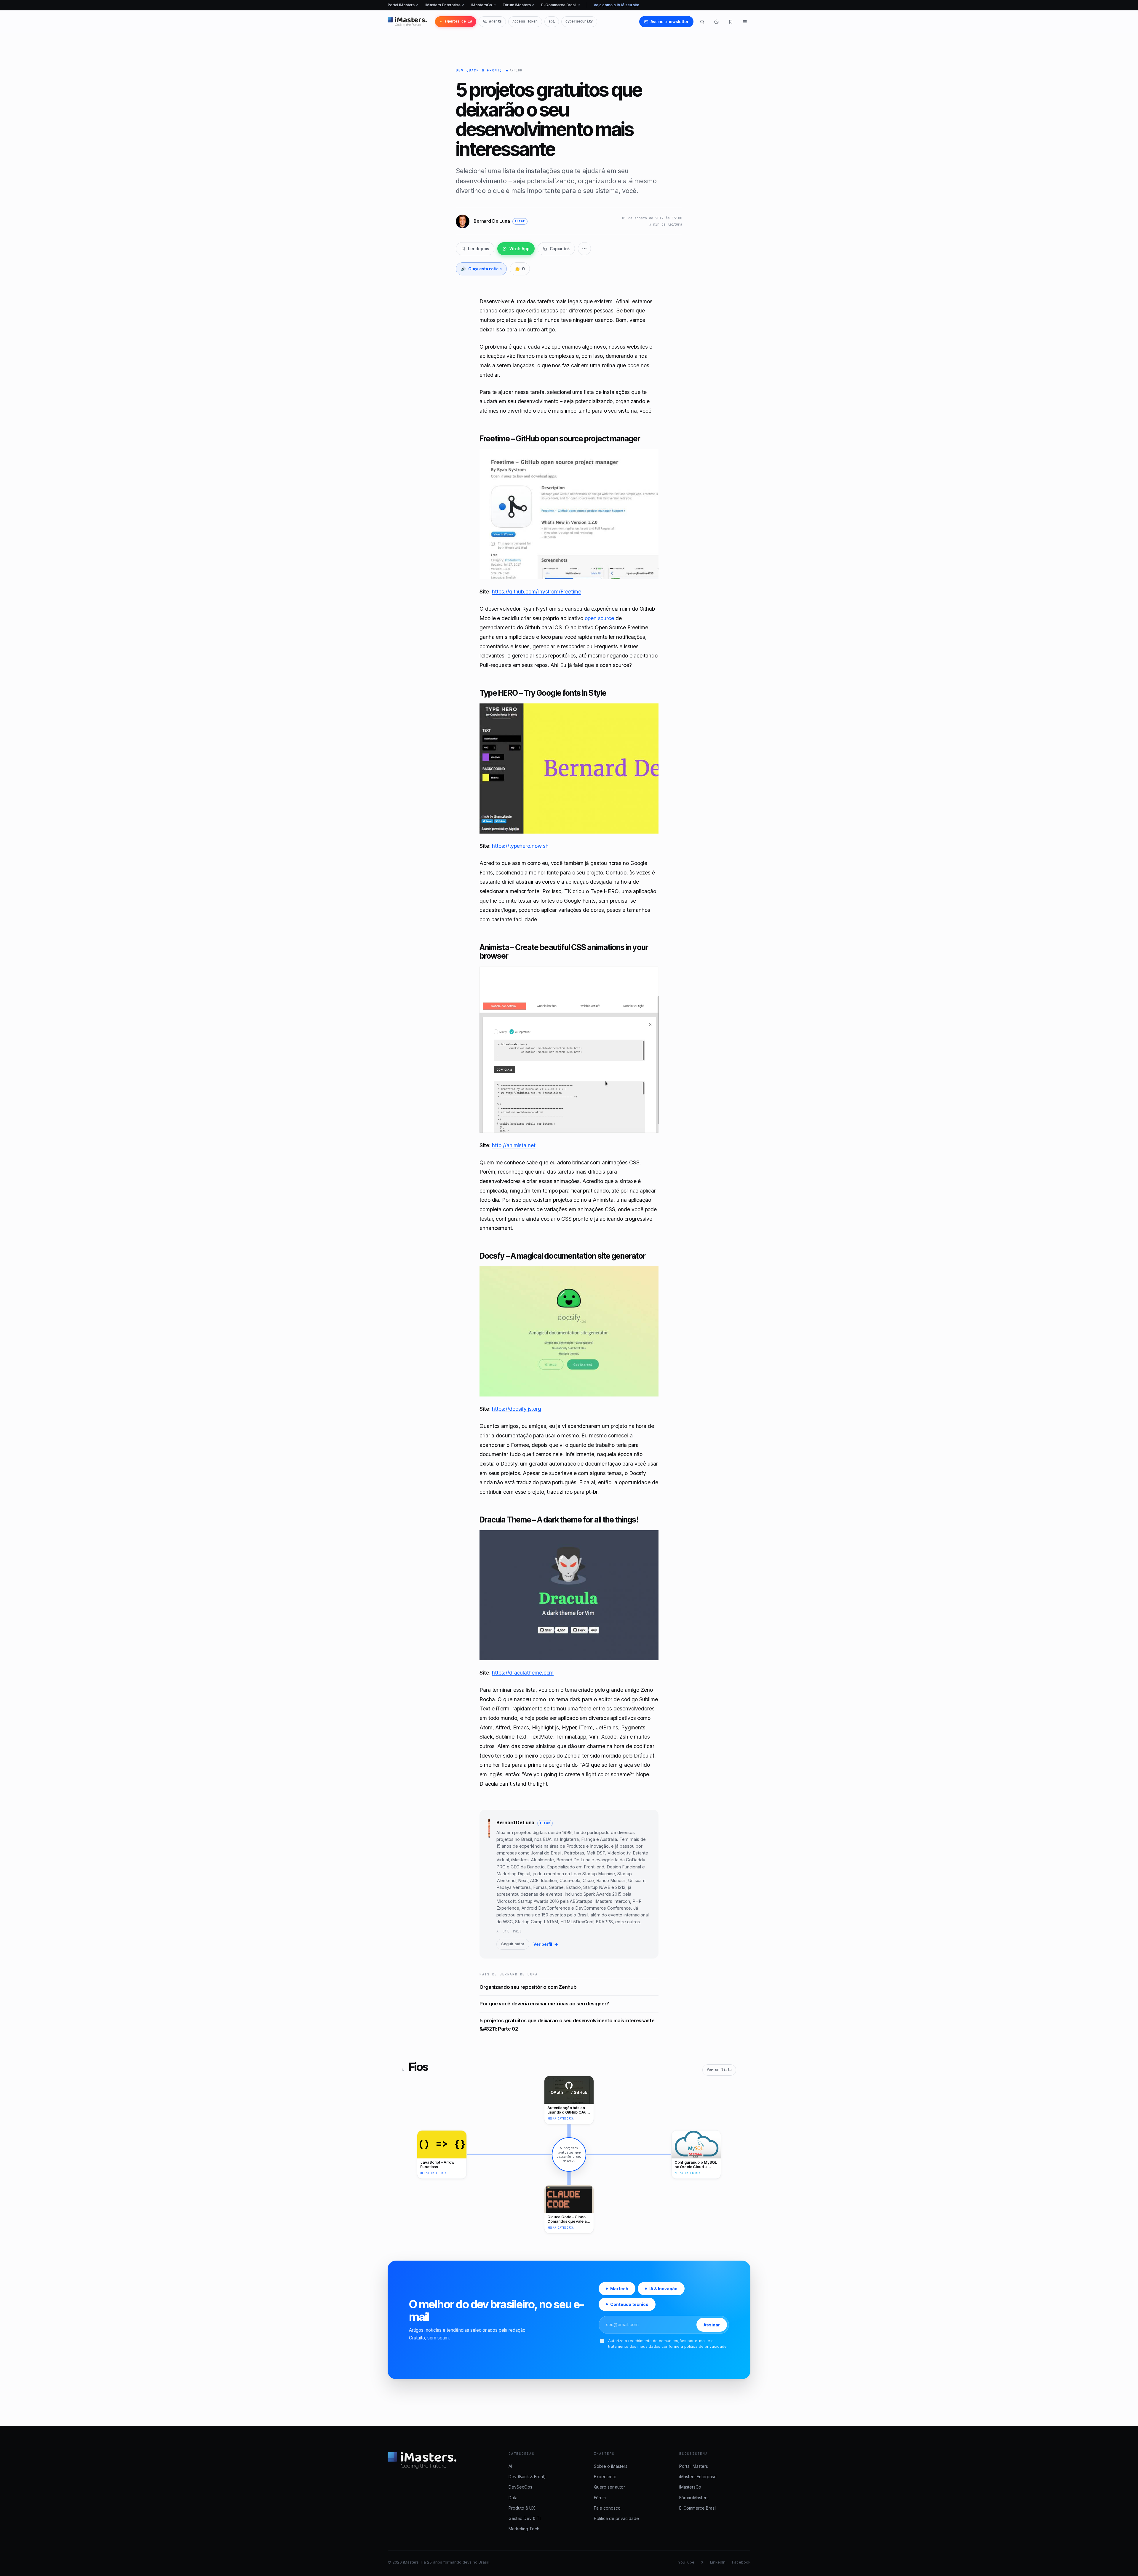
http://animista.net (514, 1145)
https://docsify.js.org (516, 1409)
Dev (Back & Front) (479, 70)
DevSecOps (520, 2487)
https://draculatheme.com (523, 1673)
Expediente (605, 2477)
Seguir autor (513, 1944)
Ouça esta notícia (481, 269)
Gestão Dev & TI (525, 2518)
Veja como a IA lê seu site (616, 5)
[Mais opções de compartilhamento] (584, 249)
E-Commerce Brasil (561, 5)
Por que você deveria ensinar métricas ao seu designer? (544, 2004)
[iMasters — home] (407, 22)
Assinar (712, 2325)
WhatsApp (520, 249)
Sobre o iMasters (611, 2466)
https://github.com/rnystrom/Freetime (537, 592)
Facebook (741, 2562)
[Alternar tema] (716, 22)
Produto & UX (522, 2508)
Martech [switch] (619, 2289)
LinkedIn (718, 2562)
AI (510, 2466)
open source (599, 618)
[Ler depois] (731, 22)
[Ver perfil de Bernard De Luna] (489, 1884)
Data (513, 2498)
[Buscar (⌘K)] (702, 22)
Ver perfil (546, 1944)
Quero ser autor (609, 2487)
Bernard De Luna (515, 1822)
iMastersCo (484, 5)
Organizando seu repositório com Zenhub (528, 1987)
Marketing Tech (524, 2529)
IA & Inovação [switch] (663, 2289)
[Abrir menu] (745, 22)
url (506, 1931)
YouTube (686, 2562)
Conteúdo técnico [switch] (629, 2304)
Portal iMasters (403, 5)
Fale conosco (607, 2508)
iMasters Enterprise (445, 5)
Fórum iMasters (519, 5)
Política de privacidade (616, 2518)
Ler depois (479, 249)
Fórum (600, 2498)
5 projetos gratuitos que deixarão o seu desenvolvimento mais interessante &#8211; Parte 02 (567, 2025)
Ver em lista (719, 2070)
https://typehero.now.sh (520, 846)
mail (517, 1931)
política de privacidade (705, 2346)
